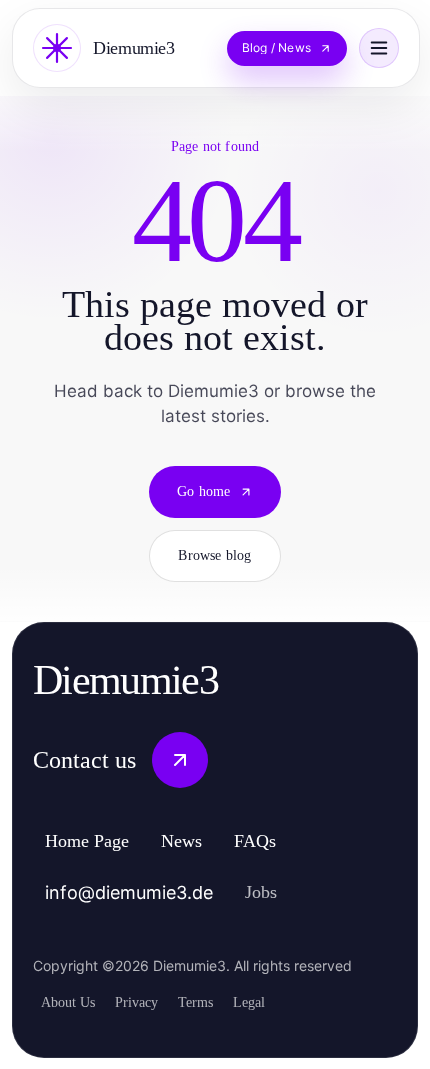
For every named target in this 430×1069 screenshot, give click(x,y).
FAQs (282, 841)
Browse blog (214, 556)
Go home (203, 492)
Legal (276, 1001)
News (204, 841)
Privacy (148, 1001)
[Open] (379, 48)
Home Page (96, 841)
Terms (215, 1001)
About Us (72, 1001)
